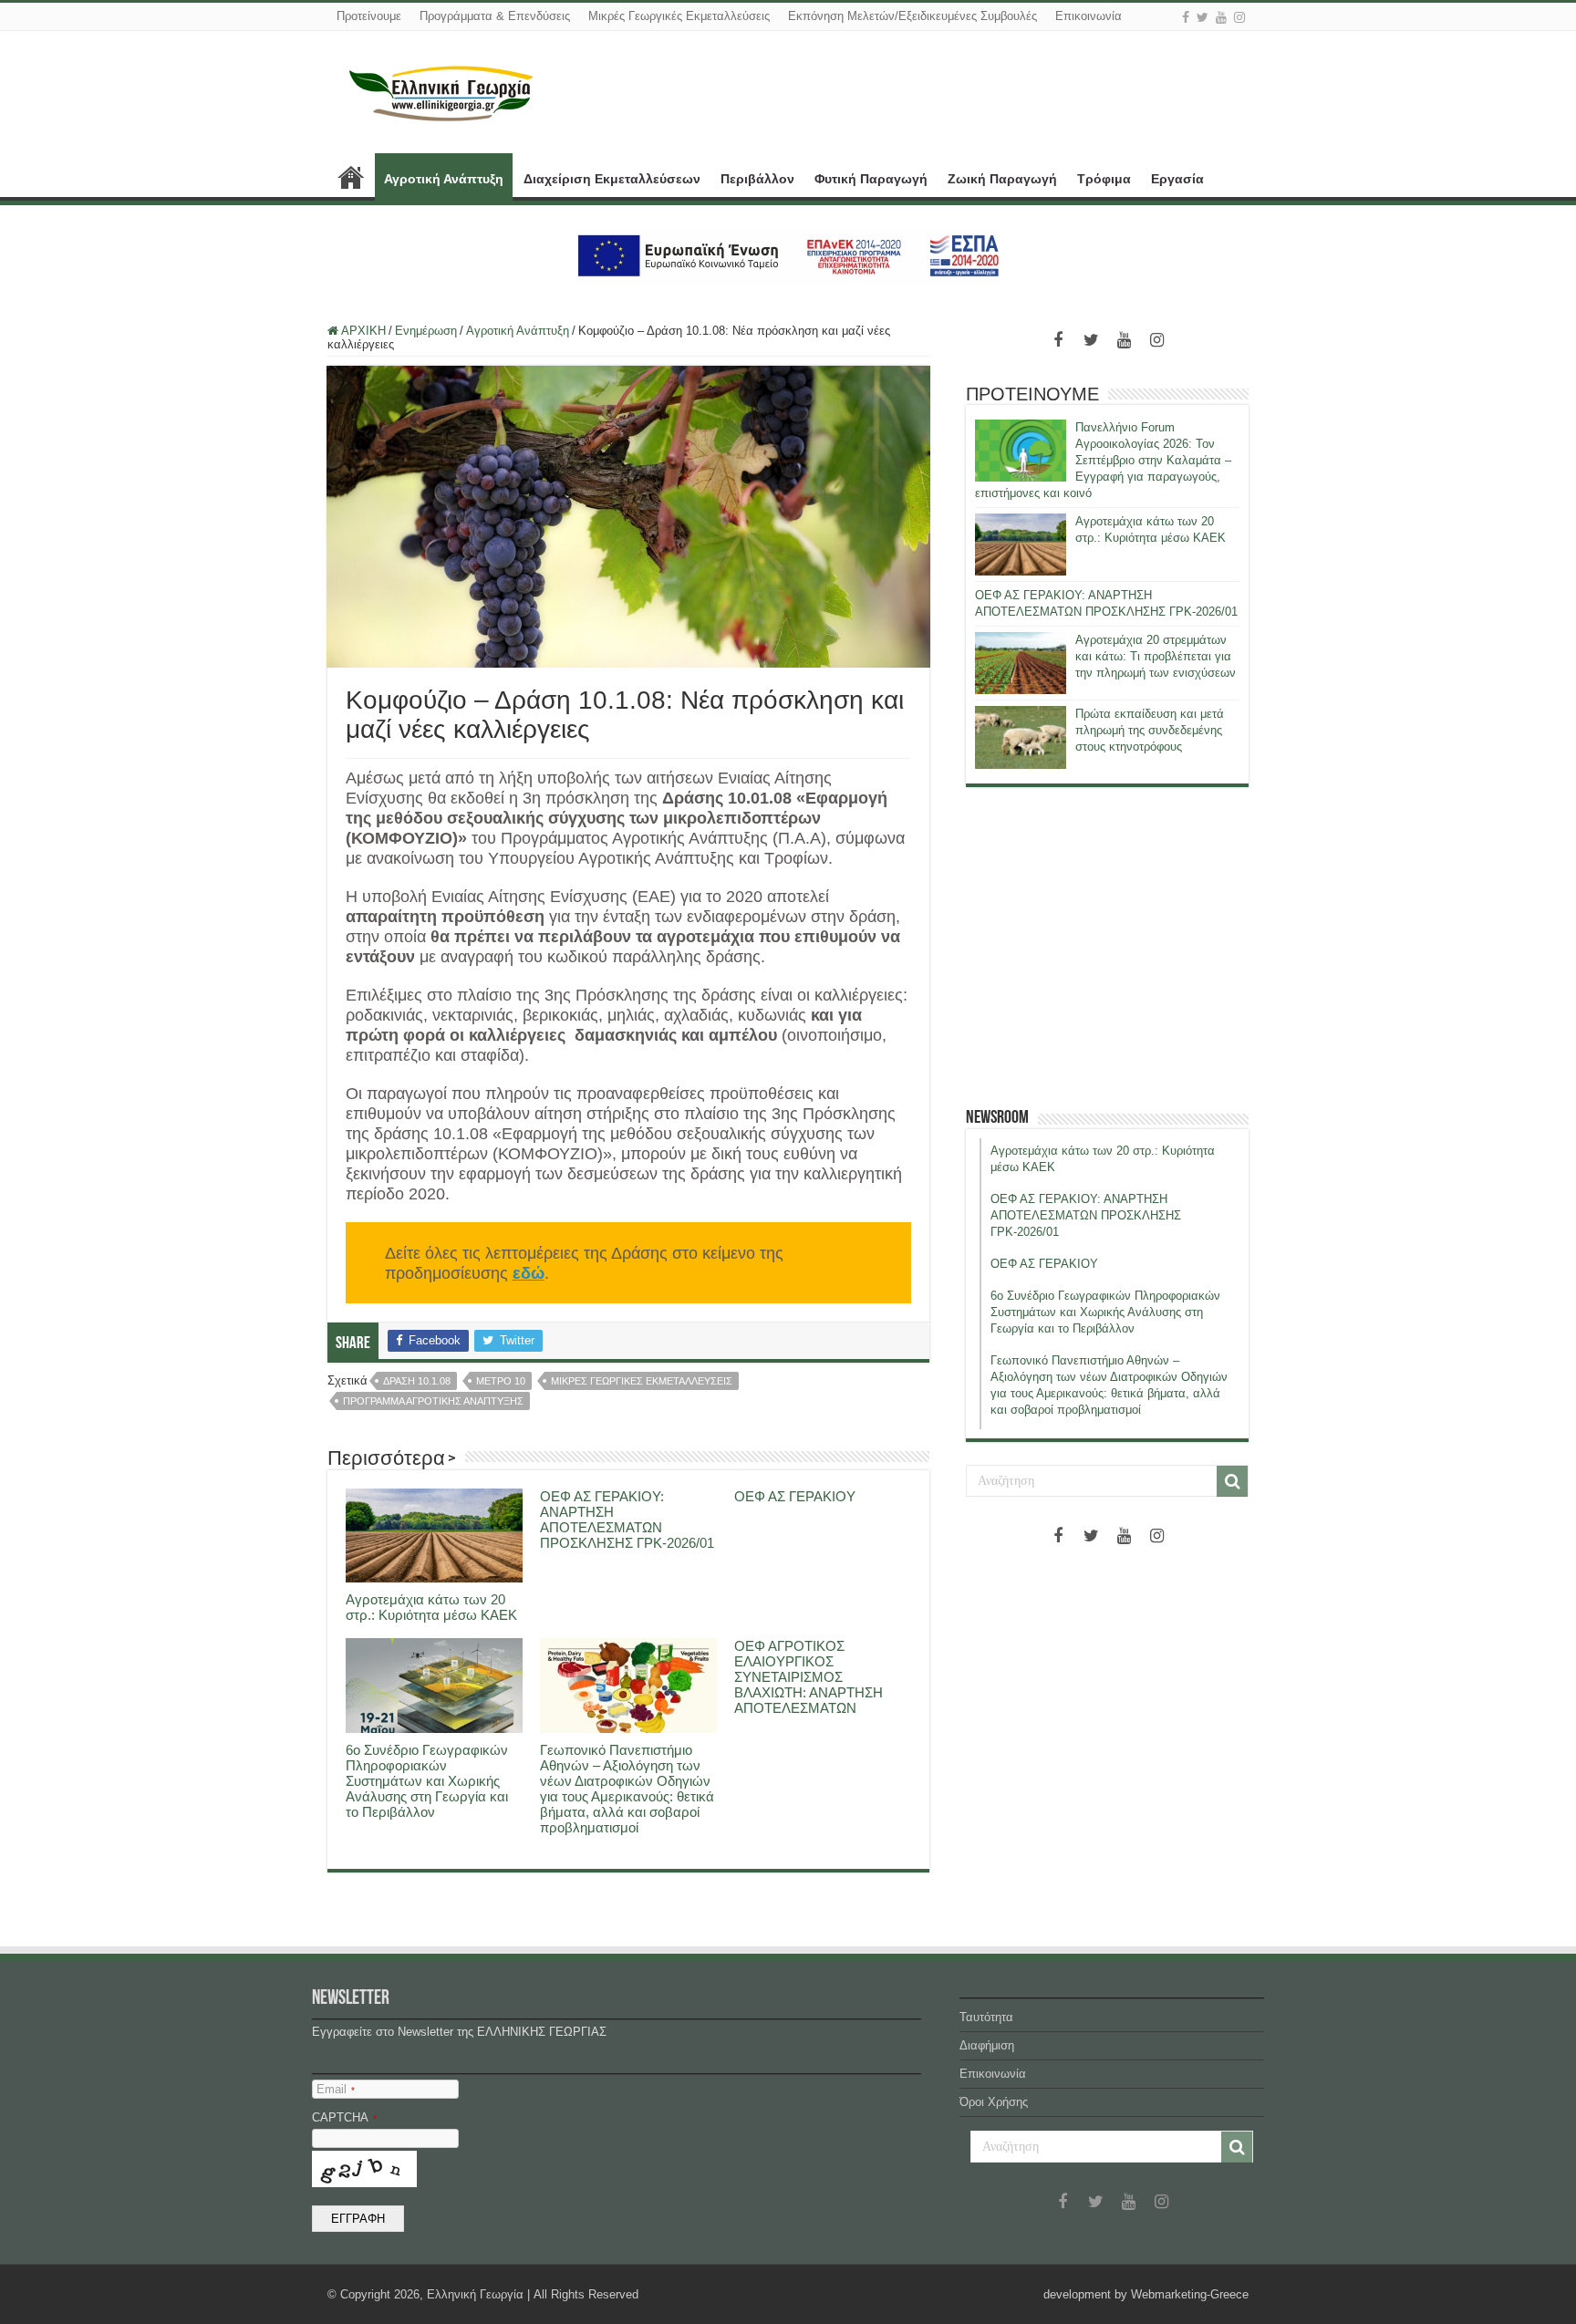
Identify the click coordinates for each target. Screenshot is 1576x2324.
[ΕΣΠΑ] (788, 255)
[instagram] (1239, 17)
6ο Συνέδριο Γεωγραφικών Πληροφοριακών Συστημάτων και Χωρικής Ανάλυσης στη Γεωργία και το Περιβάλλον (427, 1781)
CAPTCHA (344, 2117)
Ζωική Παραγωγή (1002, 179)
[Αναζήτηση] (1232, 1481)
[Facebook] (1186, 17)
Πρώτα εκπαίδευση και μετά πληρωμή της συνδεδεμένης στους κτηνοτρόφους (1150, 730)
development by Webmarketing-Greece (1146, 2294)
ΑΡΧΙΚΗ (351, 177)
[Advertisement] (1107, 947)
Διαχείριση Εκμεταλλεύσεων (612, 179)
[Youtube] (1221, 17)
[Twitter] (1203, 17)
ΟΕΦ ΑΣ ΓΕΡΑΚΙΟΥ (795, 1496)
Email (336, 2089)
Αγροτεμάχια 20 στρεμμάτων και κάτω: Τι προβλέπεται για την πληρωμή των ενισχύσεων (1156, 656)
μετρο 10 (501, 1381)
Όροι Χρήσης (994, 2102)
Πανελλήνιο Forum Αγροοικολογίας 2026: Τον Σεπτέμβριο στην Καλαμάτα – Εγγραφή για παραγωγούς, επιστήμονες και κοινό (1103, 460)
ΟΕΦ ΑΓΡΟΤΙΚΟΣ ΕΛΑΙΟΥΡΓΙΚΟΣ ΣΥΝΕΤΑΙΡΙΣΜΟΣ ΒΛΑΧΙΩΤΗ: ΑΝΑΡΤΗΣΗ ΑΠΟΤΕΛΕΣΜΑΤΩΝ (809, 1677)
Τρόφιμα (1104, 179)
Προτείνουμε (369, 16)
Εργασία (1177, 179)
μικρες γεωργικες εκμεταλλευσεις (642, 1381)
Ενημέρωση (426, 331)
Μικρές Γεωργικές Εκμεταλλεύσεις (679, 16)
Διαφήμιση (987, 2045)
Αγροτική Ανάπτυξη (444, 179)
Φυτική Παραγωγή (871, 179)
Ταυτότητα (986, 2017)
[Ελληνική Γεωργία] (441, 91)
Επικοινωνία (1089, 16)
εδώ (529, 1273)
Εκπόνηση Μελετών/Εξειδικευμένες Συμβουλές (912, 16)
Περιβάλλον (757, 179)
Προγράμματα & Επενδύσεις (495, 16)
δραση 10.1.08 (417, 1381)
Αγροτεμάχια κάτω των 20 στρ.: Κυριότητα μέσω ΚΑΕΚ (431, 1607)
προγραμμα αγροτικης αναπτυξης (433, 1401)
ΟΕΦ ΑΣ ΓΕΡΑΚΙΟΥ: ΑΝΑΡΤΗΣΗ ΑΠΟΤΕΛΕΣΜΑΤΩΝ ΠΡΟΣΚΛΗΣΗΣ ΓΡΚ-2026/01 (627, 1520)
